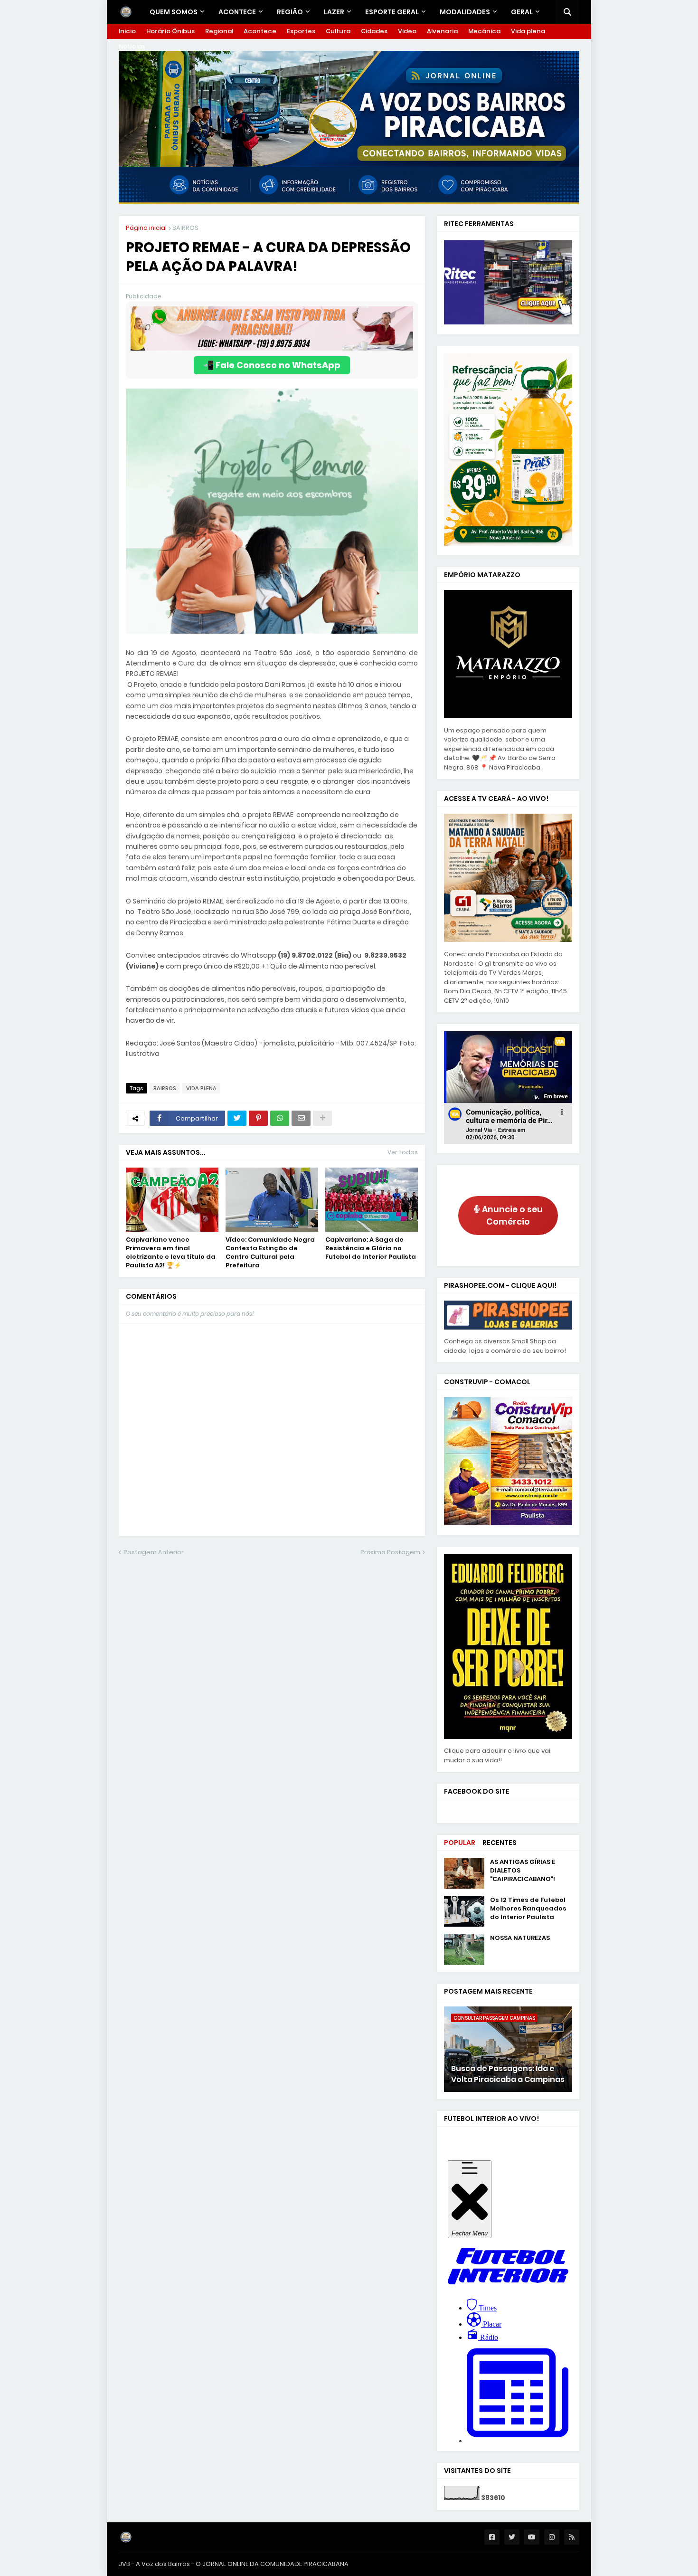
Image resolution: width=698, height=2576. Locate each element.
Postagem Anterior (154, 1552)
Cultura (338, 31)
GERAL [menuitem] (522, 12)
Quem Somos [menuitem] (174, 12)
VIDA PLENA (201, 1088)
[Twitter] (237, 1118)
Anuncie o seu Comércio (511, 1216)
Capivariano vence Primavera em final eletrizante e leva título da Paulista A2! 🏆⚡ (171, 1253)
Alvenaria (442, 31)
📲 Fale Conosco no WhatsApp (272, 365)
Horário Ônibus (170, 31)
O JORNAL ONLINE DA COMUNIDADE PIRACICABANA (272, 2564)
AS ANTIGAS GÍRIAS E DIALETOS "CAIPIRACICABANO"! (523, 1871)
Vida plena (528, 31)
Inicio (127, 31)
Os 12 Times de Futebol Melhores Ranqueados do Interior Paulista (528, 1909)
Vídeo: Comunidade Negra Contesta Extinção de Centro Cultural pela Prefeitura (270, 1253)
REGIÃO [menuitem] (290, 12)
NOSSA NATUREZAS (520, 1938)
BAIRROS (185, 228)
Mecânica (484, 31)
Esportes (301, 31)
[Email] (301, 1118)
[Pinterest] (258, 1118)
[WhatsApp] (280, 1118)
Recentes (500, 1843)
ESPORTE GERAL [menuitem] (392, 12)
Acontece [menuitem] (237, 12)
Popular (460, 1843)
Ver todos (403, 1152)
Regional (219, 31)
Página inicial (146, 228)
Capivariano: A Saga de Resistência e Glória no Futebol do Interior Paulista (371, 1248)
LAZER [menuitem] (334, 12)
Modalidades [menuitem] (465, 12)
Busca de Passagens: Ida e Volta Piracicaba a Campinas (508, 2074)
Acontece (260, 31)
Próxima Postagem (390, 1552)
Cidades (374, 31)
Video (407, 31)
